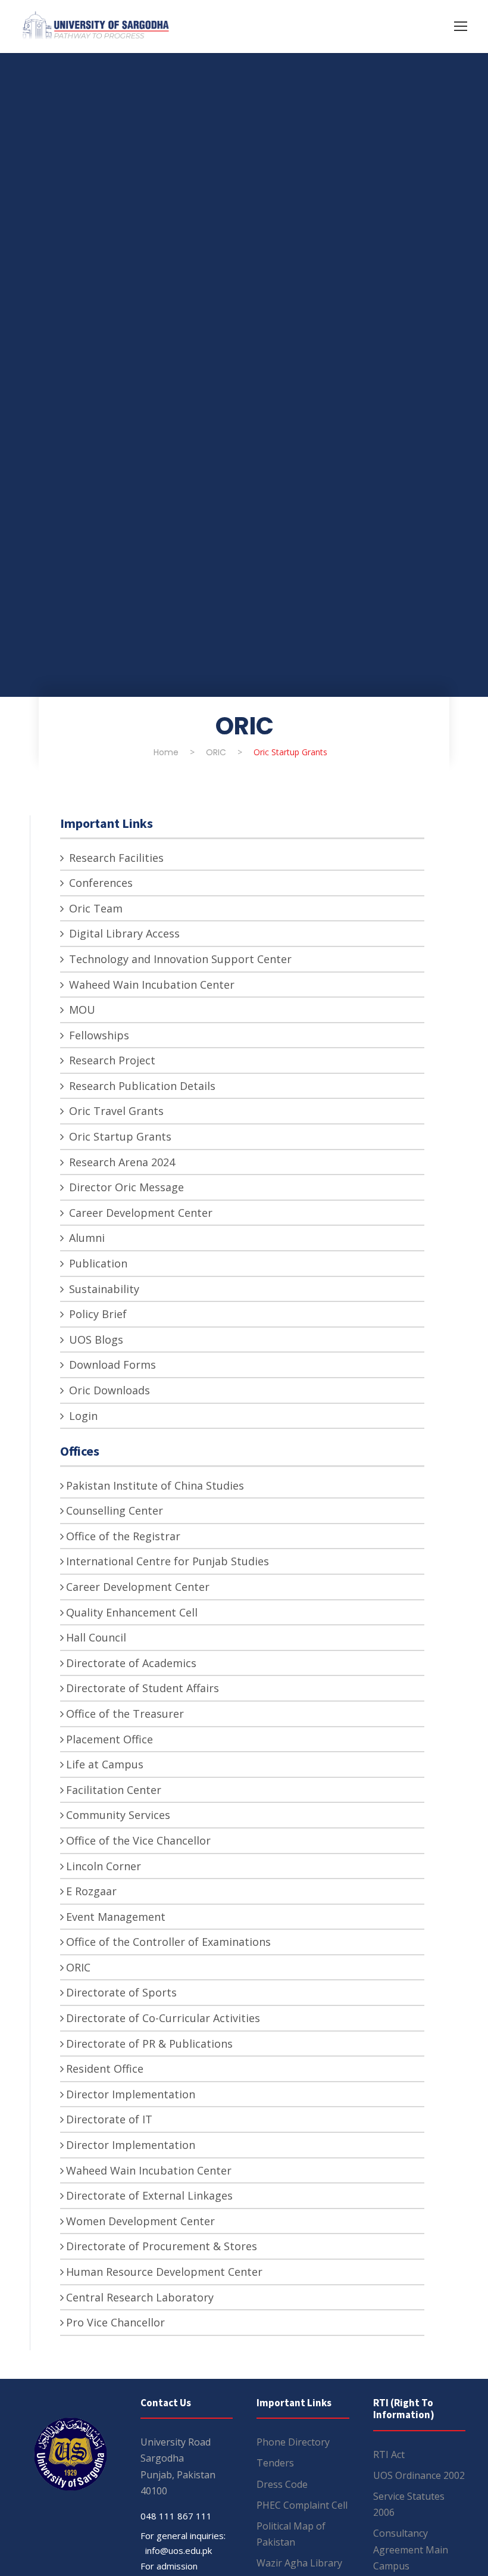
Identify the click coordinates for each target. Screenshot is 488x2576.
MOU (81, 1010)
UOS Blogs (95, 1340)
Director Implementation (131, 2094)
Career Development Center (139, 1213)
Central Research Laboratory (140, 2297)
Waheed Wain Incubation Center (150, 985)
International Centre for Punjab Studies (168, 1561)
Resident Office (105, 2069)
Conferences (99, 883)
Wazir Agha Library (299, 2563)
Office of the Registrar (123, 1536)
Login (82, 1416)
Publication (97, 1263)
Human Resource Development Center (164, 2272)
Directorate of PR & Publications (149, 2044)
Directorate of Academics (131, 1663)
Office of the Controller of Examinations (168, 1942)
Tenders (275, 2463)
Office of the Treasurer (125, 1714)
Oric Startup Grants (119, 1136)
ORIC (78, 1967)
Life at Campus (105, 1764)
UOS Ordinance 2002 (419, 2475)
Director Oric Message (125, 1187)
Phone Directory (293, 2442)
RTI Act (389, 2454)
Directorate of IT (109, 2119)
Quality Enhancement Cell (132, 1612)
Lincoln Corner (104, 1866)
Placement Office (110, 1739)
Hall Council (96, 1637)
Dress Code (282, 2484)
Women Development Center (140, 2221)
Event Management (116, 1917)
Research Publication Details (141, 1086)
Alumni (85, 1238)
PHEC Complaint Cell (302, 2505)
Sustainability (103, 1289)
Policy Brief (96, 1314)
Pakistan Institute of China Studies (155, 1485)
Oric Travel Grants (115, 1111)
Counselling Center (115, 1510)
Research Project (111, 1060)
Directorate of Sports (121, 1992)
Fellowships (98, 1035)
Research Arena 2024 (121, 1162)
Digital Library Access (123, 933)
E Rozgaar (91, 1891)
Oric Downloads (108, 1390)
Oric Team (94, 908)
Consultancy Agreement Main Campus (411, 2549)
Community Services (118, 1815)
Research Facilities (115, 858)
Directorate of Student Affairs (143, 1688)
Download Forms (111, 1365)
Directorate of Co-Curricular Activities (163, 2018)
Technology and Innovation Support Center (179, 959)
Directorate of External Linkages (149, 2195)
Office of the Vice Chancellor (138, 1840)
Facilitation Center (114, 1790)
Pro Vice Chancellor (115, 2322)
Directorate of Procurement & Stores (162, 2246)
